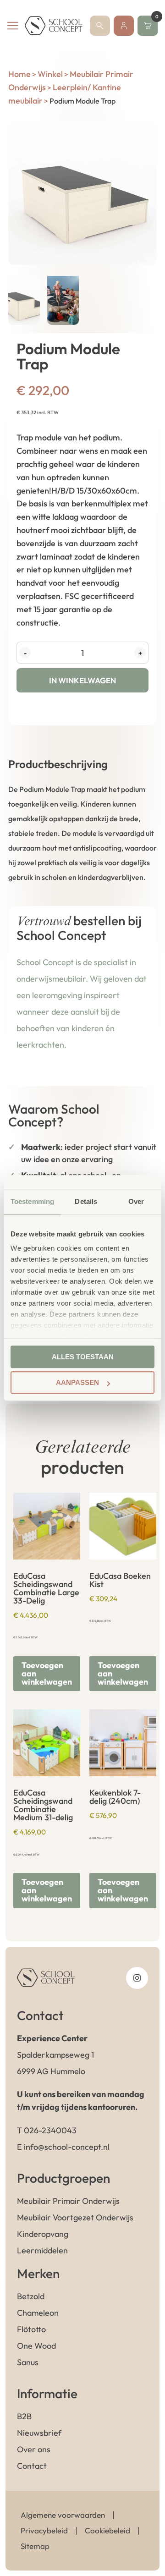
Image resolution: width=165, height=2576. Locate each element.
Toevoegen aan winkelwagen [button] (47, 1673)
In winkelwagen (82, 680)
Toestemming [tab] (32, 1201)
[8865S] (82, 193)
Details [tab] (86, 1201)
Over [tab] (136, 1201)
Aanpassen (77, 1382)
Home (19, 74)
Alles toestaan (83, 1357)
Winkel (50, 74)
